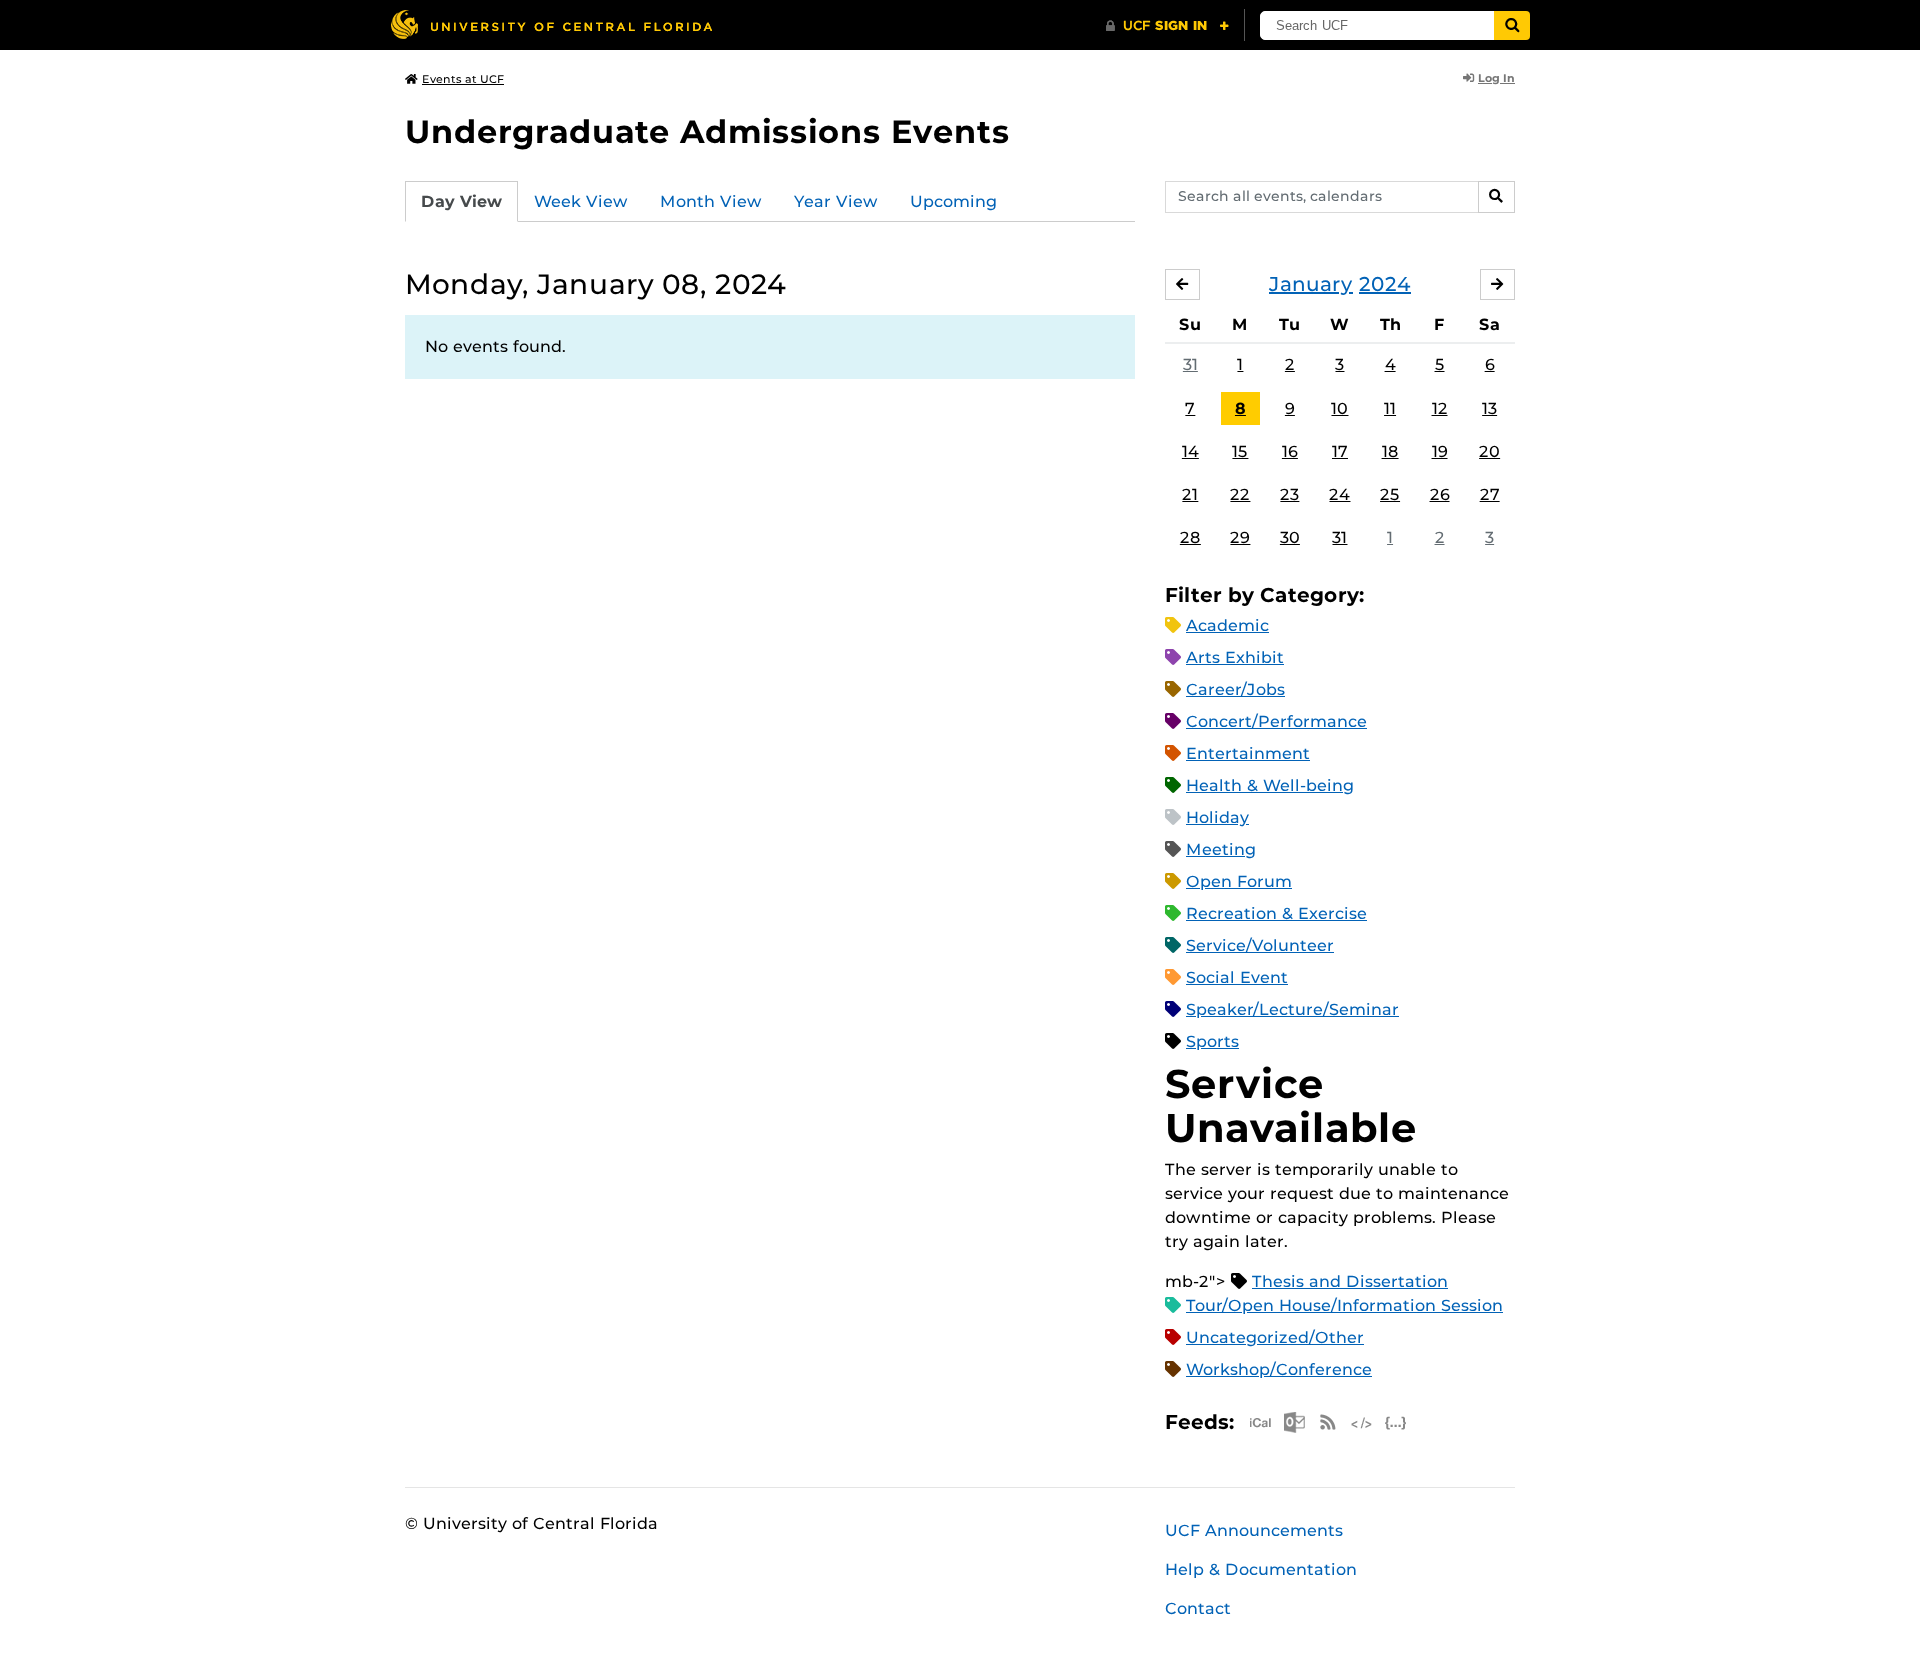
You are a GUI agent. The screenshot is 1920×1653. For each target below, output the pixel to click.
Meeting (1221, 849)
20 (1489, 451)
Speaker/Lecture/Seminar (1292, 1009)
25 (1390, 494)
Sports (1212, 1041)
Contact (1198, 1608)
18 (1390, 451)
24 (1339, 494)
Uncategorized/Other (1275, 1337)
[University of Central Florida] (551, 24)
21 (1190, 494)
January (1311, 284)
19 (1440, 451)
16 (1290, 451)
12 (1440, 408)
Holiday (1217, 817)
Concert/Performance (1276, 721)
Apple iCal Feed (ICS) (1260, 1422)
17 (1340, 451)
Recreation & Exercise (1276, 913)
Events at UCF (463, 79)
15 (1240, 451)
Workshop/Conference (1279, 1369)
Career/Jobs (1235, 689)
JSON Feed (1396, 1422)
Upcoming (953, 201)
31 (1190, 364)
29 (1240, 537)
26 (1440, 494)
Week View (581, 201)
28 (1190, 537)
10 (1339, 408)
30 (1290, 537)
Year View (836, 201)
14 (1190, 451)
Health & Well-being (1270, 785)
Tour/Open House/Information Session (1344, 1305)
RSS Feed (1328, 1422)
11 (1390, 408)
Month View (711, 201)
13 (1489, 408)
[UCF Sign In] (1167, 26)
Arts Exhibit (1235, 657)
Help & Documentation (1261, 1569)
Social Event (1237, 977)
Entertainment (1248, 753)
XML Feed (1362, 1422)
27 (1490, 494)
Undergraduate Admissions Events (707, 131)
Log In (1496, 78)
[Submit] (1512, 25)
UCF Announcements (1254, 1530)
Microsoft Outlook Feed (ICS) (1294, 1422)
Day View (461, 201)
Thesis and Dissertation (1350, 1281)
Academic (1227, 625)
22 (1240, 494)
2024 (1385, 284)
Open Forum (1239, 881)
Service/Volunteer (1260, 945)
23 (1289, 494)
